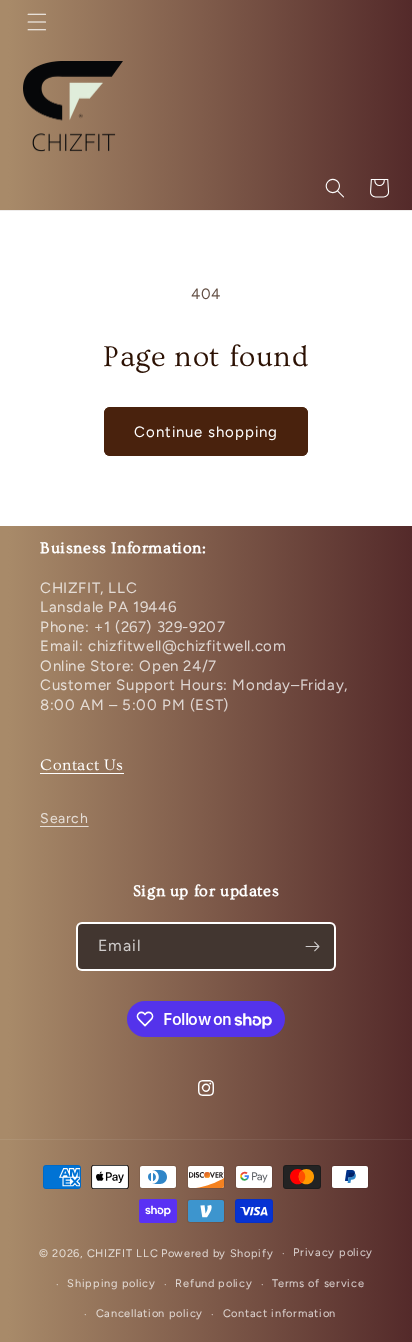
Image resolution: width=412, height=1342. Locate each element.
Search (64, 818)
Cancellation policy (149, 1313)
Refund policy (213, 1283)
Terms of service (318, 1283)
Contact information (279, 1313)
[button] (37, 22)
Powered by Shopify (217, 1253)
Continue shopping (206, 432)
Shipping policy (111, 1283)
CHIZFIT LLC (123, 1253)
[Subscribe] (312, 946)
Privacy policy (333, 1252)
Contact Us (82, 765)
